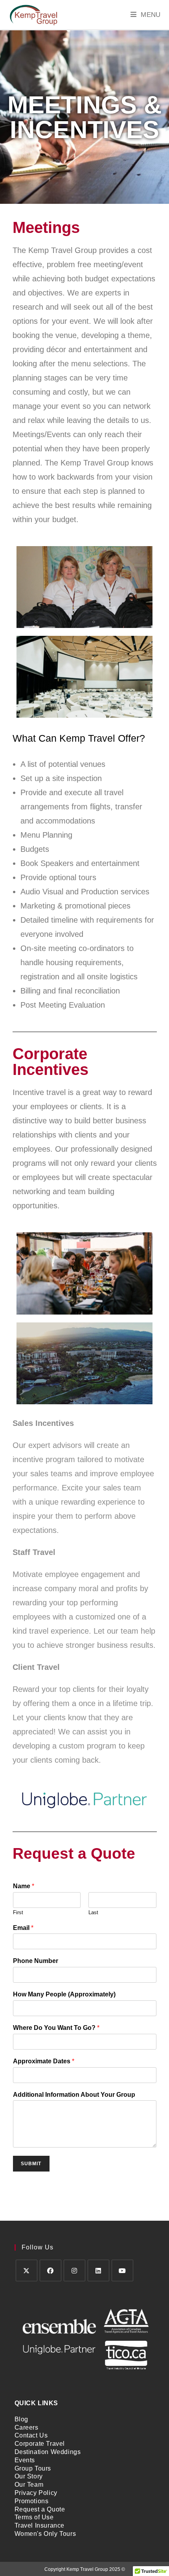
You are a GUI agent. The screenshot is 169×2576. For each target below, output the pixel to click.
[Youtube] (122, 2270)
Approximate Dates (44, 2061)
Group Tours (33, 2468)
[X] (27, 2270)
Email (23, 1928)
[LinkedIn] (98, 2270)
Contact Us (31, 2435)
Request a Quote (40, 2509)
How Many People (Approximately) (64, 1994)
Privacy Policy (36, 2493)
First (18, 1912)
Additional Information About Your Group (74, 2095)
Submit (31, 2164)
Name (24, 1886)
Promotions (32, 2501)
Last (93, 1912)
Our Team (29, 2485)
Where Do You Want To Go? (56, 2028)
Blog (21, 2419)
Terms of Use (34, 2517)
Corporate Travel (40, 2444)
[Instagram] (74, 2270)
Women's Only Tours (45, 2534)
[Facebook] (51, 2270)
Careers (27, 2427)
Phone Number (36, 1961)
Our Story (29, 2476)
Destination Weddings (48, 2452)
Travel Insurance (40, 2525)
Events (25, 2460)
